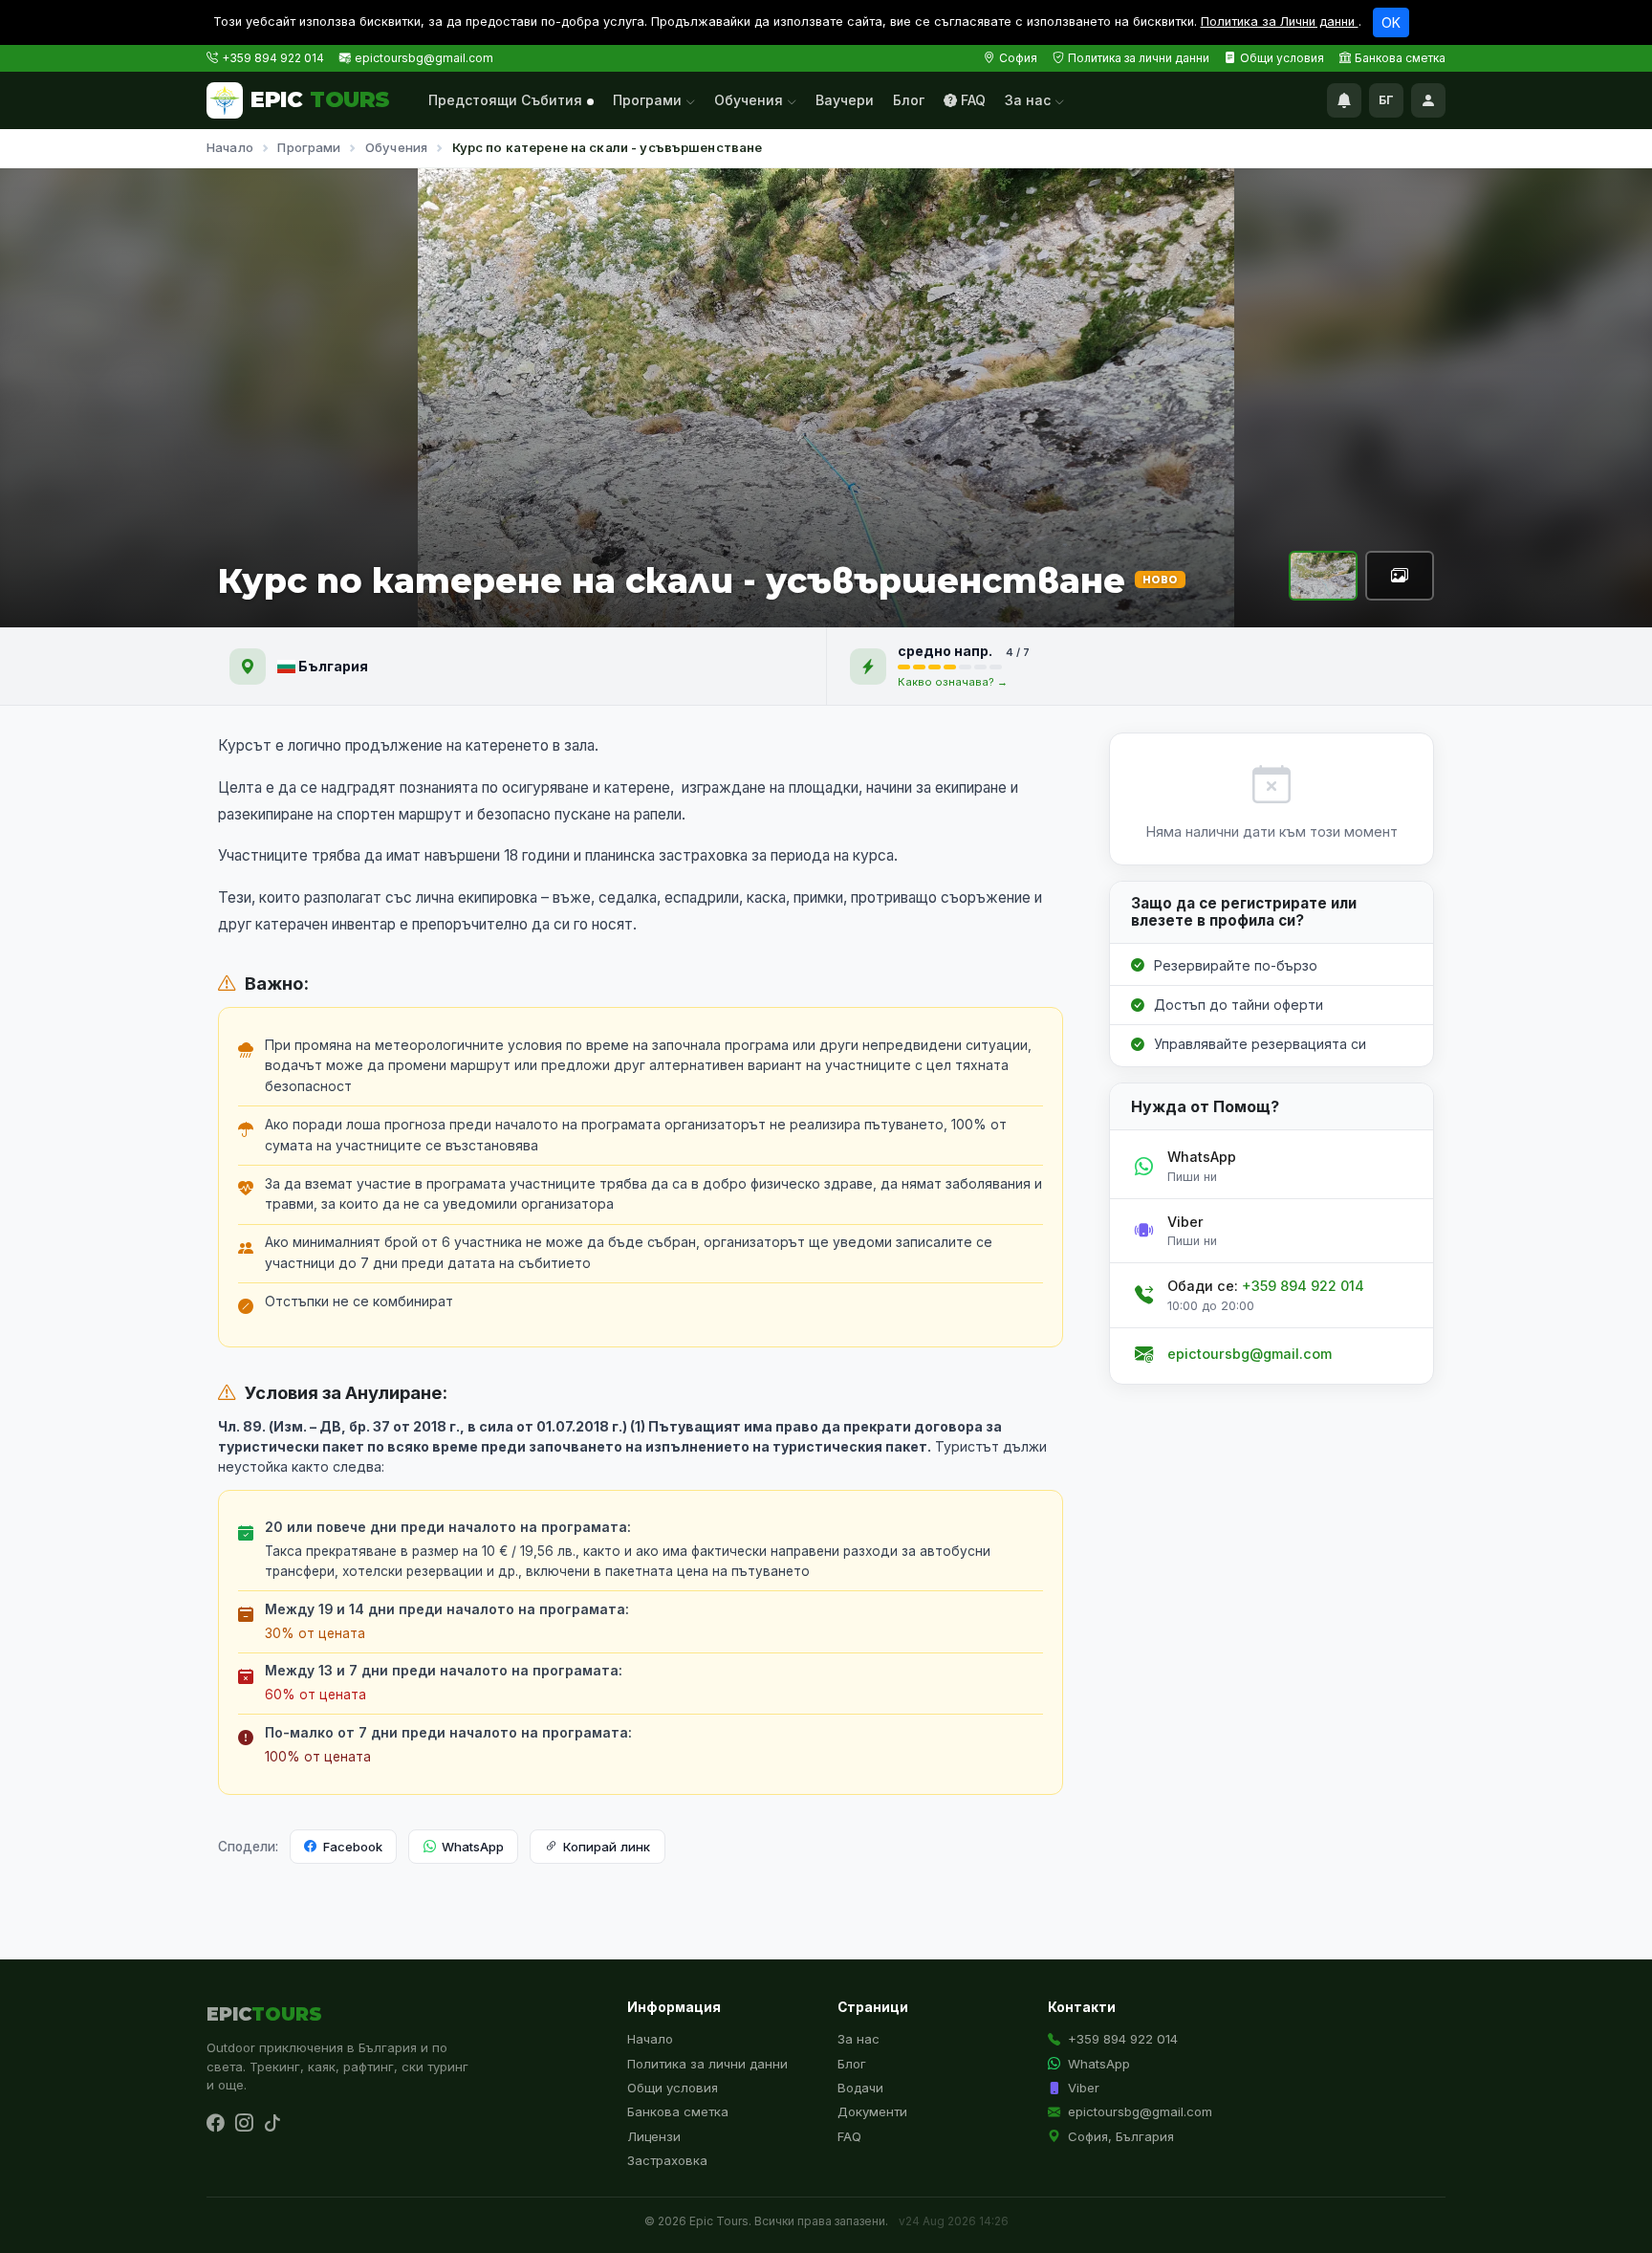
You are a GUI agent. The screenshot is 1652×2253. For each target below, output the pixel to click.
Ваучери (845, 100)
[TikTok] (272, 2124)
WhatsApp (473, 1847)
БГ (1386, 100)
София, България (1121, 2136)
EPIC (320, 99)
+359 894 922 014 (273, 58)
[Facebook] (215, 2124)
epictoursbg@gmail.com (424, 58)
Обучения (750, 100)
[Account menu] (1428, 100)
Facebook (353, 1847)
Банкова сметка (1400, 58)
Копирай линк (607, 1847)
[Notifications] (1344, 100)
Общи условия (1282, 58)
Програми (649, 100)
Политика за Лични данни (1280, 22)
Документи (872, 2111)
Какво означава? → (953, 682)
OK (1391, 22)
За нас (1030, 100)
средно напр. (946, 651)
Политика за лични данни (1139, 58)
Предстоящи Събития (505, 100)
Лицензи (654, 2136)
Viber (1084, 2088)
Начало (230, 147)
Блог (909, 100)
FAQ (973, 100)
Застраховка (667, 2160)
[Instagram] (244, 2124)
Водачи (860, 2088)
